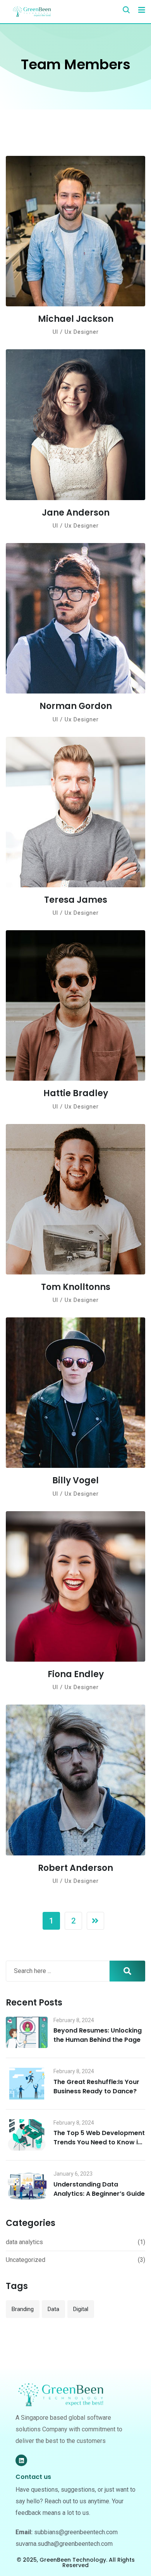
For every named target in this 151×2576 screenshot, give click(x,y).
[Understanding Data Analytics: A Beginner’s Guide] (27, 2186)
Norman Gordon (76, 706)
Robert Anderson (75, 1868)
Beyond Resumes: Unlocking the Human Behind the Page (98, 2035)
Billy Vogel (75, 1480)
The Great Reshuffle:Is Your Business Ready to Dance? (96, 2087)
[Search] (126, 10)
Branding (23, 2309)
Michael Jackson (76, 319)
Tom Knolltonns (76, 1287)
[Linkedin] (21, 2460)
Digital (81, 2309)
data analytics (24, 2242)
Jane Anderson (76, 513)
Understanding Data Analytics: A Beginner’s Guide (99, 2189)
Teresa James (76, 900)
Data (53, 2309)
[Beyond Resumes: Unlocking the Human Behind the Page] (27, 2033)
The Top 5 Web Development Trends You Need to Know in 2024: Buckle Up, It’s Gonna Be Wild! (99, 2147)
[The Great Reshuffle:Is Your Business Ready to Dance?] (27, 2084)
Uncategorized (26, 2260)
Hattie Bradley (76, 1093)
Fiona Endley (76, 1674)
